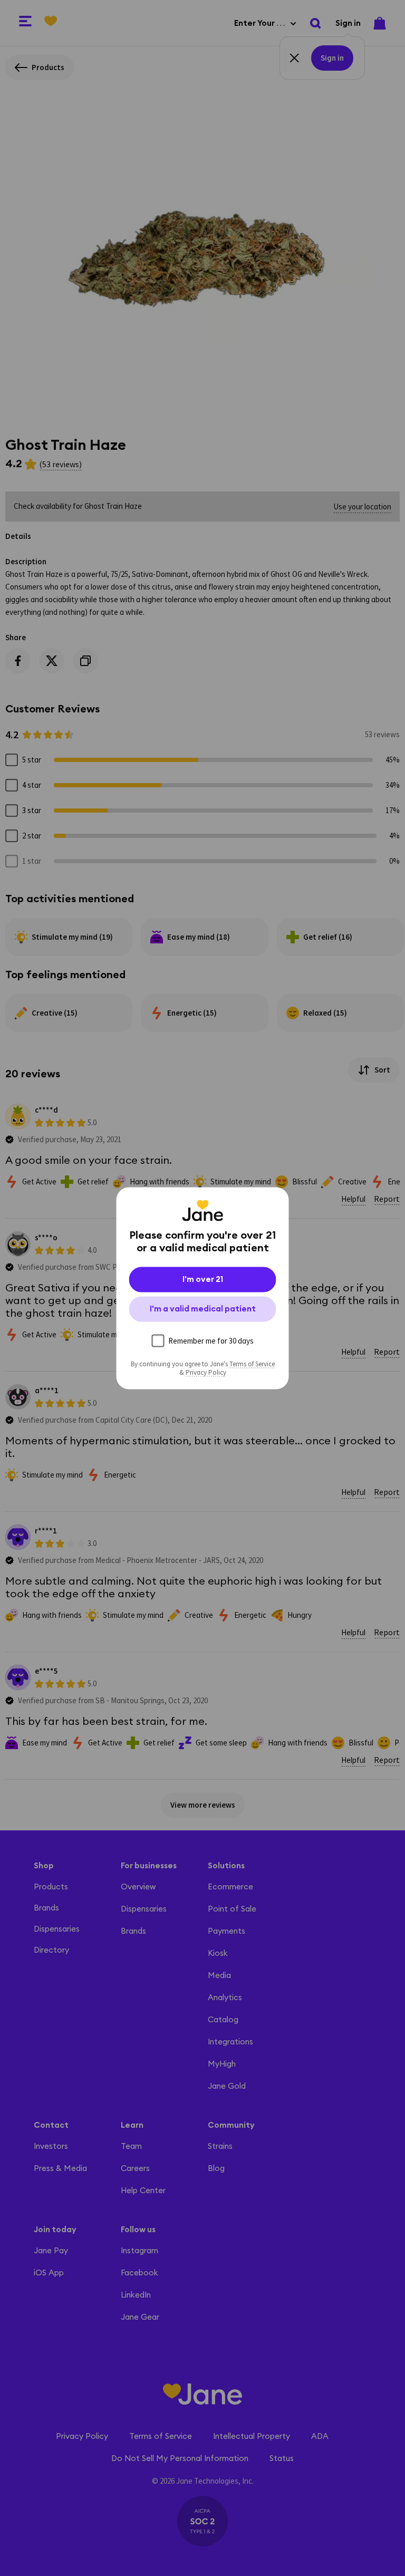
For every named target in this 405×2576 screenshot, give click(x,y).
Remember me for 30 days (211, 1340)
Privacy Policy (206, 1372)
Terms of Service (252, 1364)
